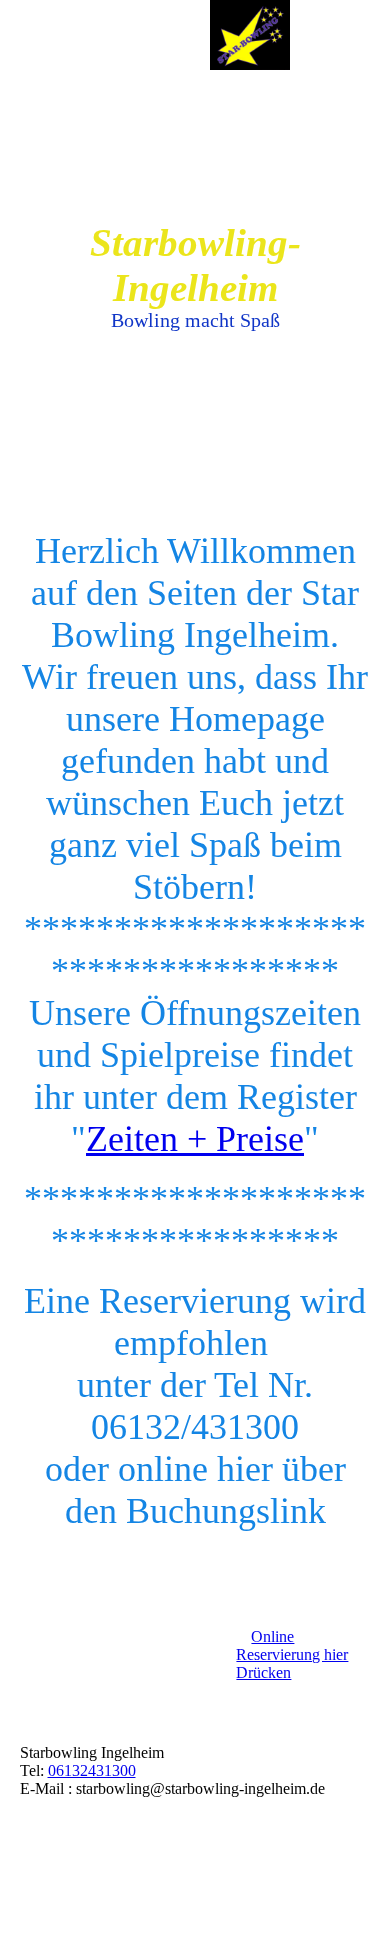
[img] (250, 35)
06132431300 (92, 1770)
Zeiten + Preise (195, 1139)
